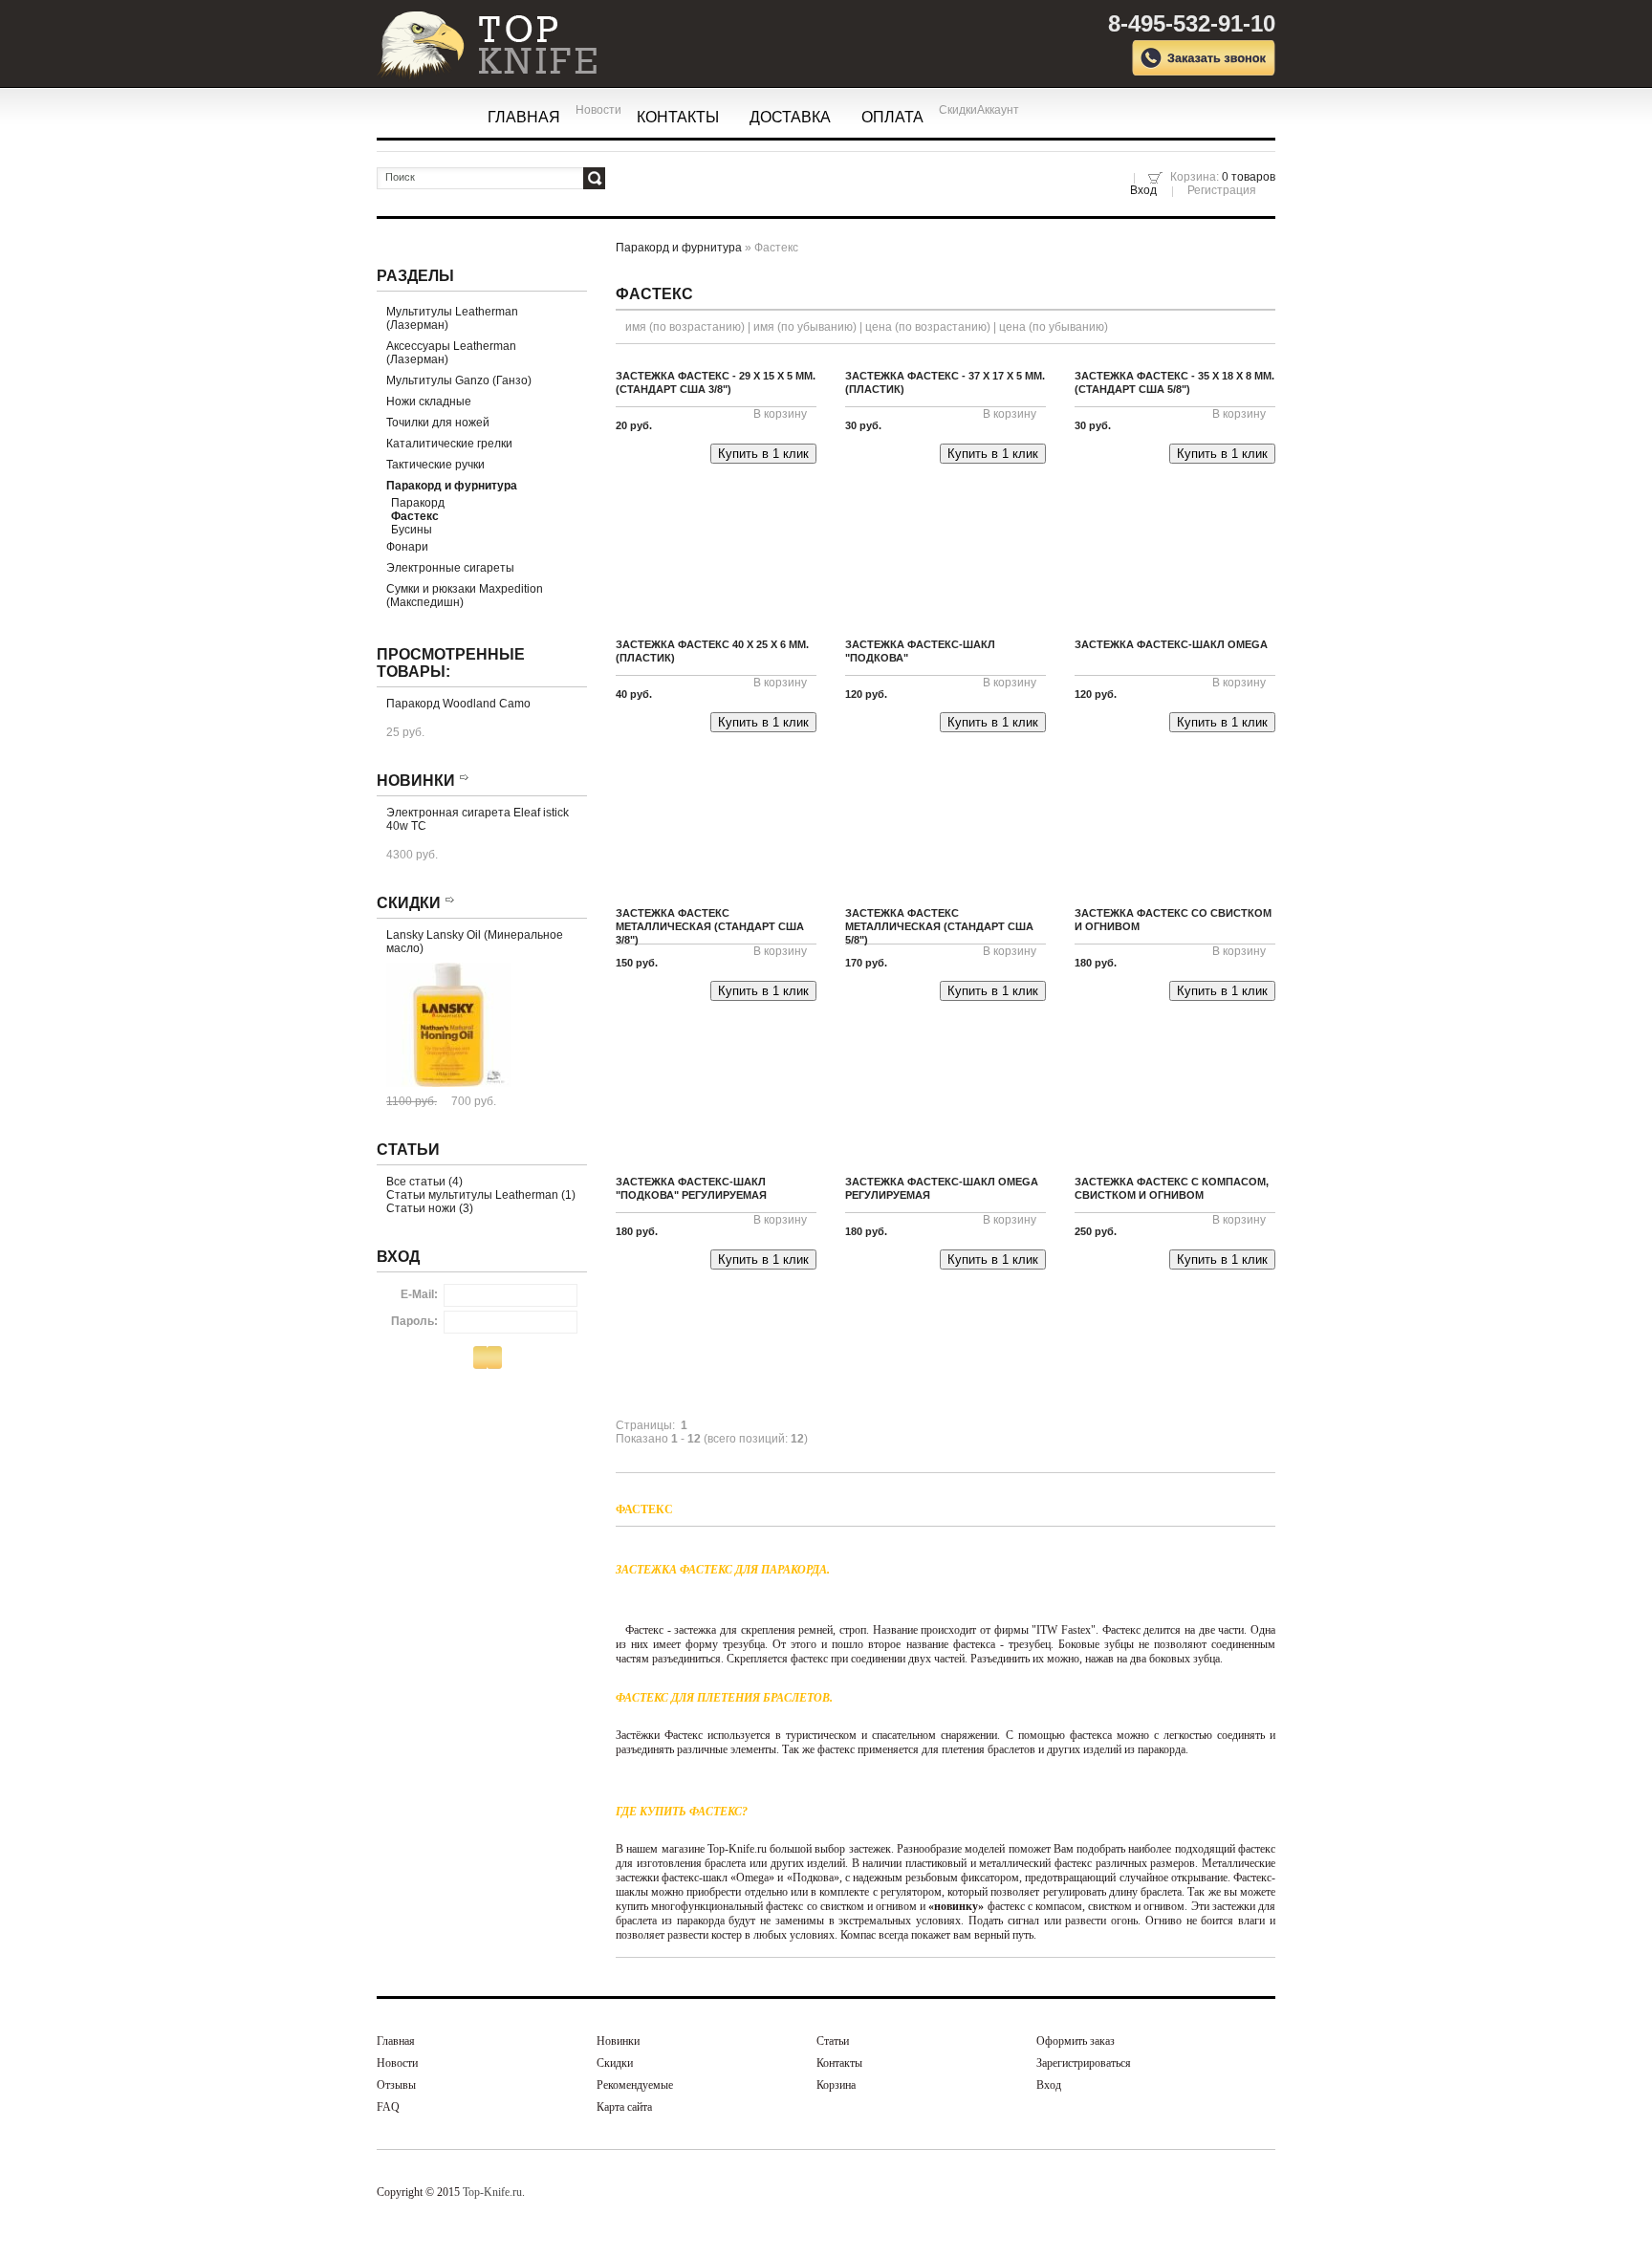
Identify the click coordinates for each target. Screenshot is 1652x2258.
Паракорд (418, 503)
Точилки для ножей (438, 423)
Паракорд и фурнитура (679, 248)
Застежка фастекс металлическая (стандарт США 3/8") (710, 926)
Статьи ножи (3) (430, 1208)
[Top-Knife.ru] (472, 36)
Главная (524, 117)
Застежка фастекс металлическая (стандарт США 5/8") (939, 926)
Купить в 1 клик (763, 454)
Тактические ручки (435, 465)
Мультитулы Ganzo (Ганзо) (459, 380)
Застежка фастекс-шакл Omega (1171, 644)
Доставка (790, 117)
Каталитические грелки (449, 444)
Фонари (407, 547)
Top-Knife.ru (492, 2192)
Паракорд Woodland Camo (458, 704)
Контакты (678, 117)
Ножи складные (429, 402)
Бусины (412, 530)
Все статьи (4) (424, 1182)
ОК (594, 178)
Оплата (892, 117)
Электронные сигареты (450, 568)
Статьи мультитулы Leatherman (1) (481, 1195)
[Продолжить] (492, 1358)
